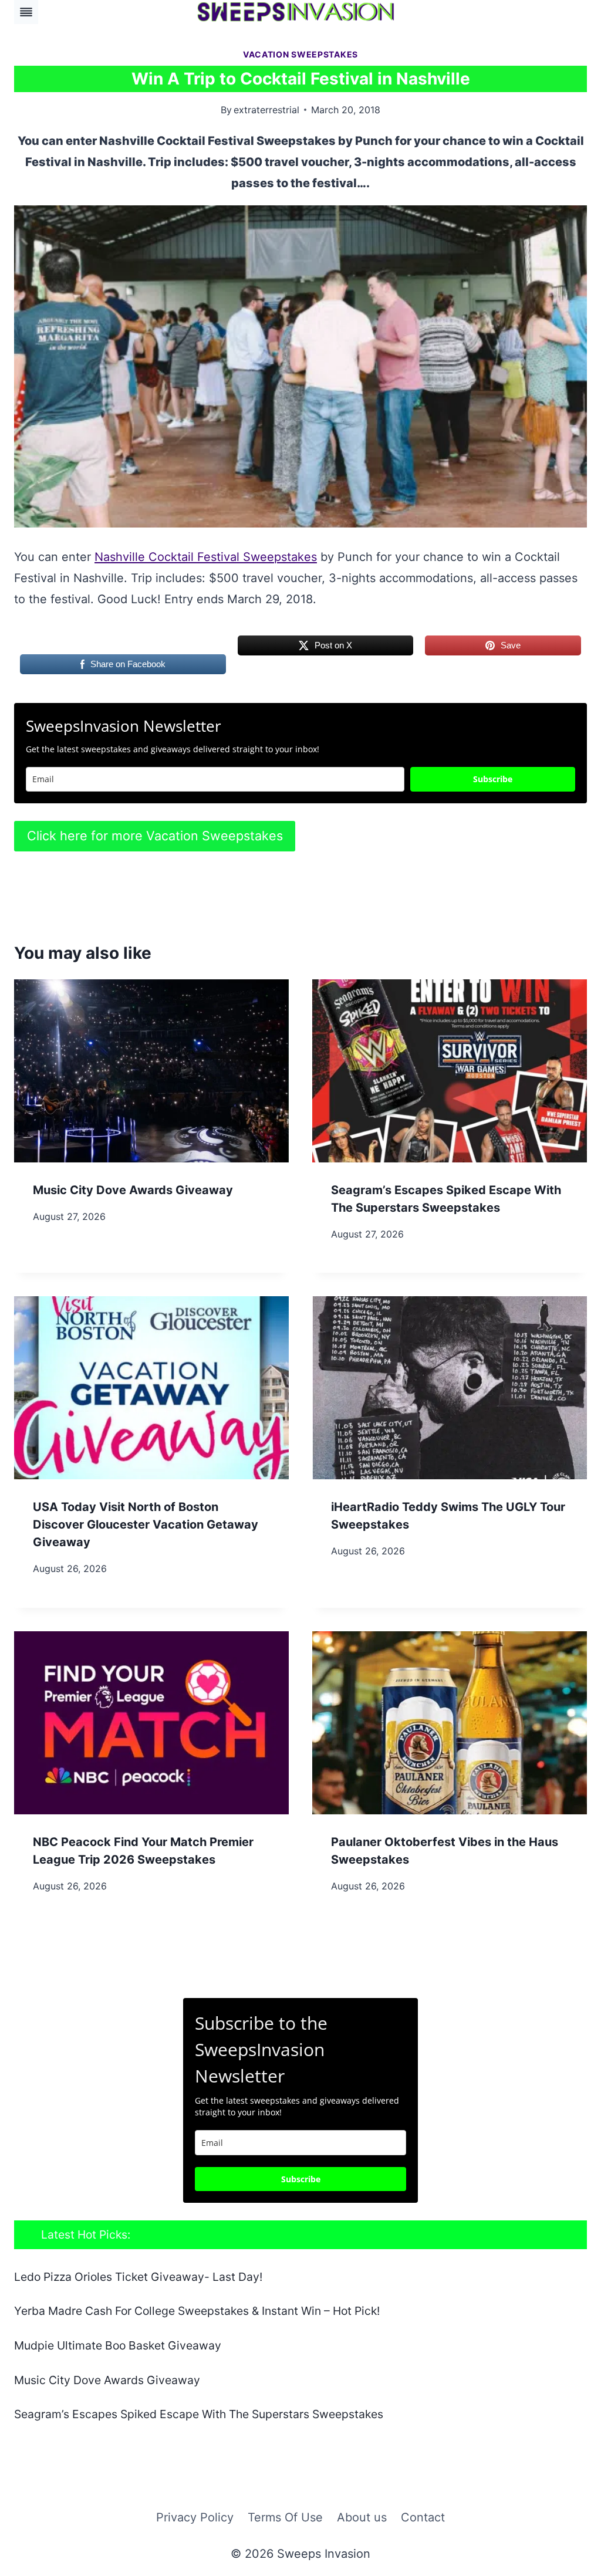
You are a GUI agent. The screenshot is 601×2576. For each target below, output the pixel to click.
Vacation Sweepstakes (300, 54)
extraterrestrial (266, 110)
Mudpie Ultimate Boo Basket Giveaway (118, 2345)
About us (362, 2517)
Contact (423, 2517)
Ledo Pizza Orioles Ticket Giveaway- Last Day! (138, 2277)
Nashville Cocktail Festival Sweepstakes (206, 557)
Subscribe (493, 779)
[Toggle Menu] (26, 12)
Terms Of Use (285, 2517)
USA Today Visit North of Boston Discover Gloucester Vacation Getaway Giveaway (146, 1524)
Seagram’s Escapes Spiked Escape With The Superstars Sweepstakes (199, 2414)
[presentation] (151, 1071)
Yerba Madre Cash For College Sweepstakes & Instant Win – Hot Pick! (197, 2311)
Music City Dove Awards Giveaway (133, 1190)
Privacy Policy (195, 2517)
